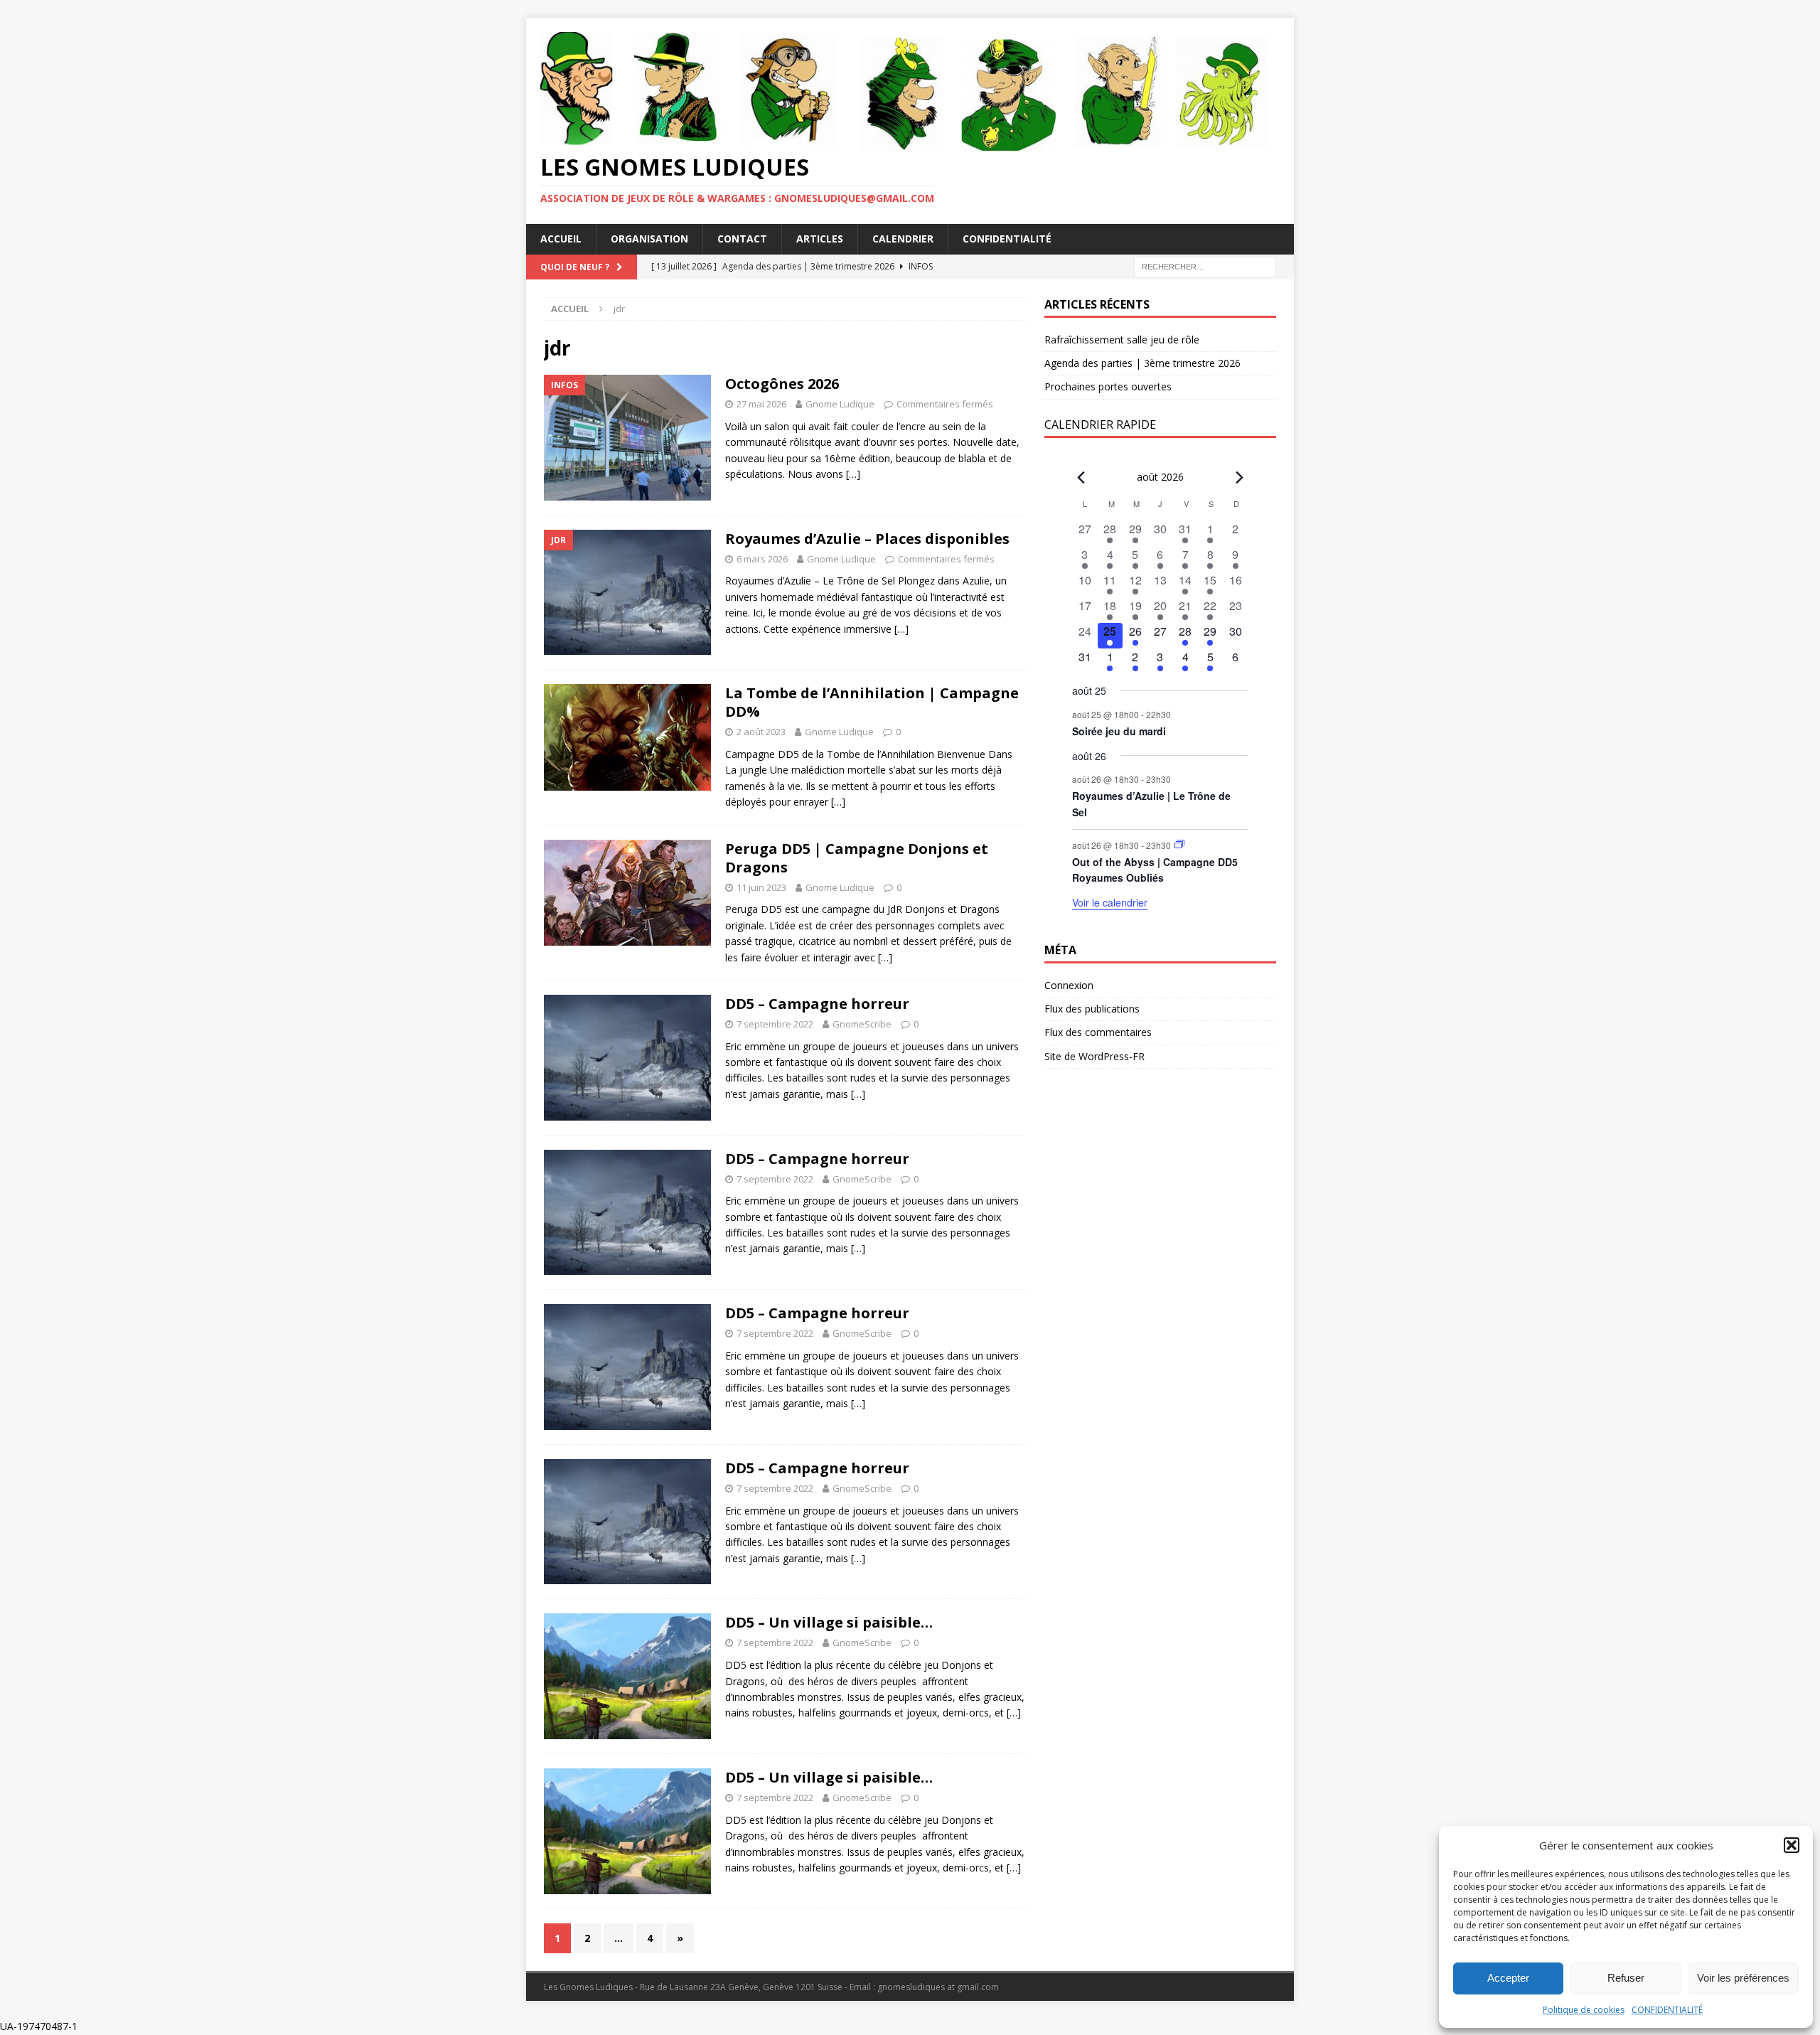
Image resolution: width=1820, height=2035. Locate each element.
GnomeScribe (862, 1024)
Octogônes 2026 (782, 384)
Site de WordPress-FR (1094, 1056)
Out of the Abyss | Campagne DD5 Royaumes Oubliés (1155, 870)
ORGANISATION (649, 239)
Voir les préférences (1743, 1978)
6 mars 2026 (762, 559)
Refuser (1626, 1978)
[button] (1792, 1845)
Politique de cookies (1584, 2010)
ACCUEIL (561, 239)
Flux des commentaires (1098, 1032)
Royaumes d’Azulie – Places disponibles (867, 539)
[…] (853, 474)
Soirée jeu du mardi (1119, 731)
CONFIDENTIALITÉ (1667, 2010)
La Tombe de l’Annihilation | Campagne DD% (872, 702)
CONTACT (742, 239)
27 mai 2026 (761, 404)
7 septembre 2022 (775, 1024)
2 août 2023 (761, 732)
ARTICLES (820, 239)
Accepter (1508, 1978)
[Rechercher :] (1205, 266)
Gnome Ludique (840, 404)
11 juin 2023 (761, 887)
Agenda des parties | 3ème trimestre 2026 (1142, 363)
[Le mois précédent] (1239, 478)
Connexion (1069, 985)
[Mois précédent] (1081, 478)
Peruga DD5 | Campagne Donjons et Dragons (857, 858)
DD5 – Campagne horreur (817, 1004)
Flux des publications (1092, 1009)
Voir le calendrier (1110, 902)
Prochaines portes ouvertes (1108, 386)
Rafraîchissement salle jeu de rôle (1122, 340)
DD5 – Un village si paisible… (829, 1622)
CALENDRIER (903, 239)
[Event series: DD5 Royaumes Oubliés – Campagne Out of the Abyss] (1179, 844)
